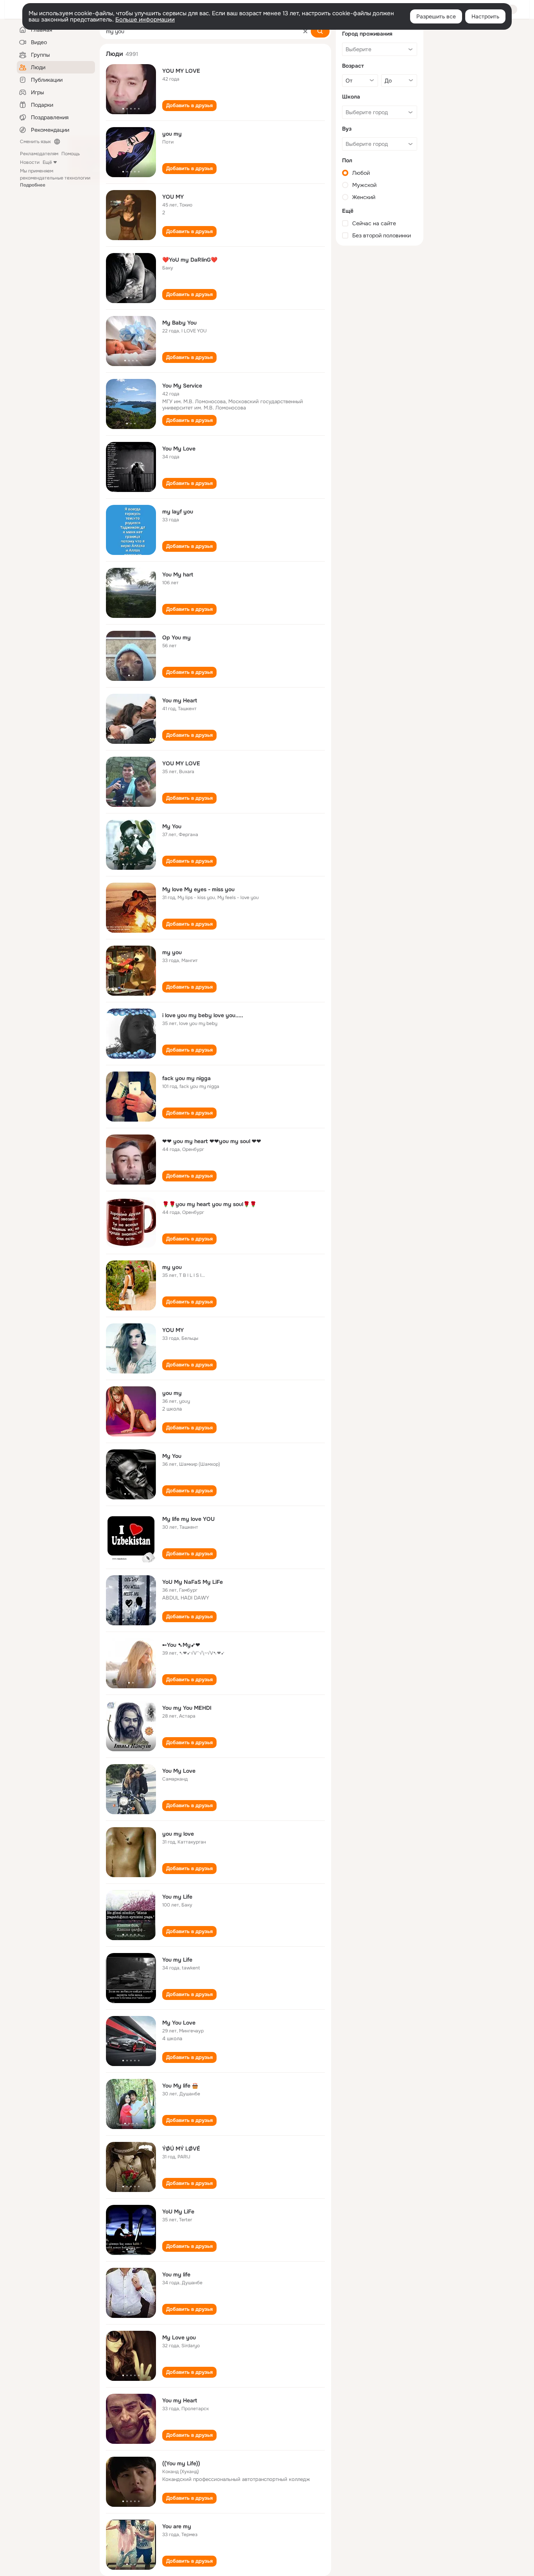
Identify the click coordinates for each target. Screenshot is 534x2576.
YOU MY (173, 1330)
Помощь (71, 154)
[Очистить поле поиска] (305, 31)
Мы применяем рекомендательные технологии (55, 178)
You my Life (177, 1897)
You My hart (178, 574)
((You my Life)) (181, 2463)
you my (172, 134)
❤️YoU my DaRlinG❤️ (190, 260)
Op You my (177, 637)
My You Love (179, 2023)
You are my (177, 2526)
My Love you (179, 2337)
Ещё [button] (47, 162)
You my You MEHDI (187, 1708)
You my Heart (180, 700)
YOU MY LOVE (181, 71)
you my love (178, 1834)
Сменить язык (35, 142)
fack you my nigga (186, 1078)
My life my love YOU (188, 1519)
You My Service (182, 386)
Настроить (485, 16)
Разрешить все (436, 16)
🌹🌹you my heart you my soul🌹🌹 (209, 1204)
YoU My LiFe (178, 2212)
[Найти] (320, 31)
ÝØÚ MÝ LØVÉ (181, 2149)
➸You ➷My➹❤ (181, 1645)
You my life (176, 2274)
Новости (30, 162)
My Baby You (179, 323)
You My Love (179, 449)
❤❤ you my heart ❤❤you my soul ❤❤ (212, 1141)
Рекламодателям (39, 154)
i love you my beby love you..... (203, 1015)
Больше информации (145, 20)
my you (172, 952)
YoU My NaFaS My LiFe (193, 1582)
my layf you (178, 512)
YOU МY (173, 197)
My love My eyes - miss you (198, 889)
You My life (176, 2086)
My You (172, 826)
